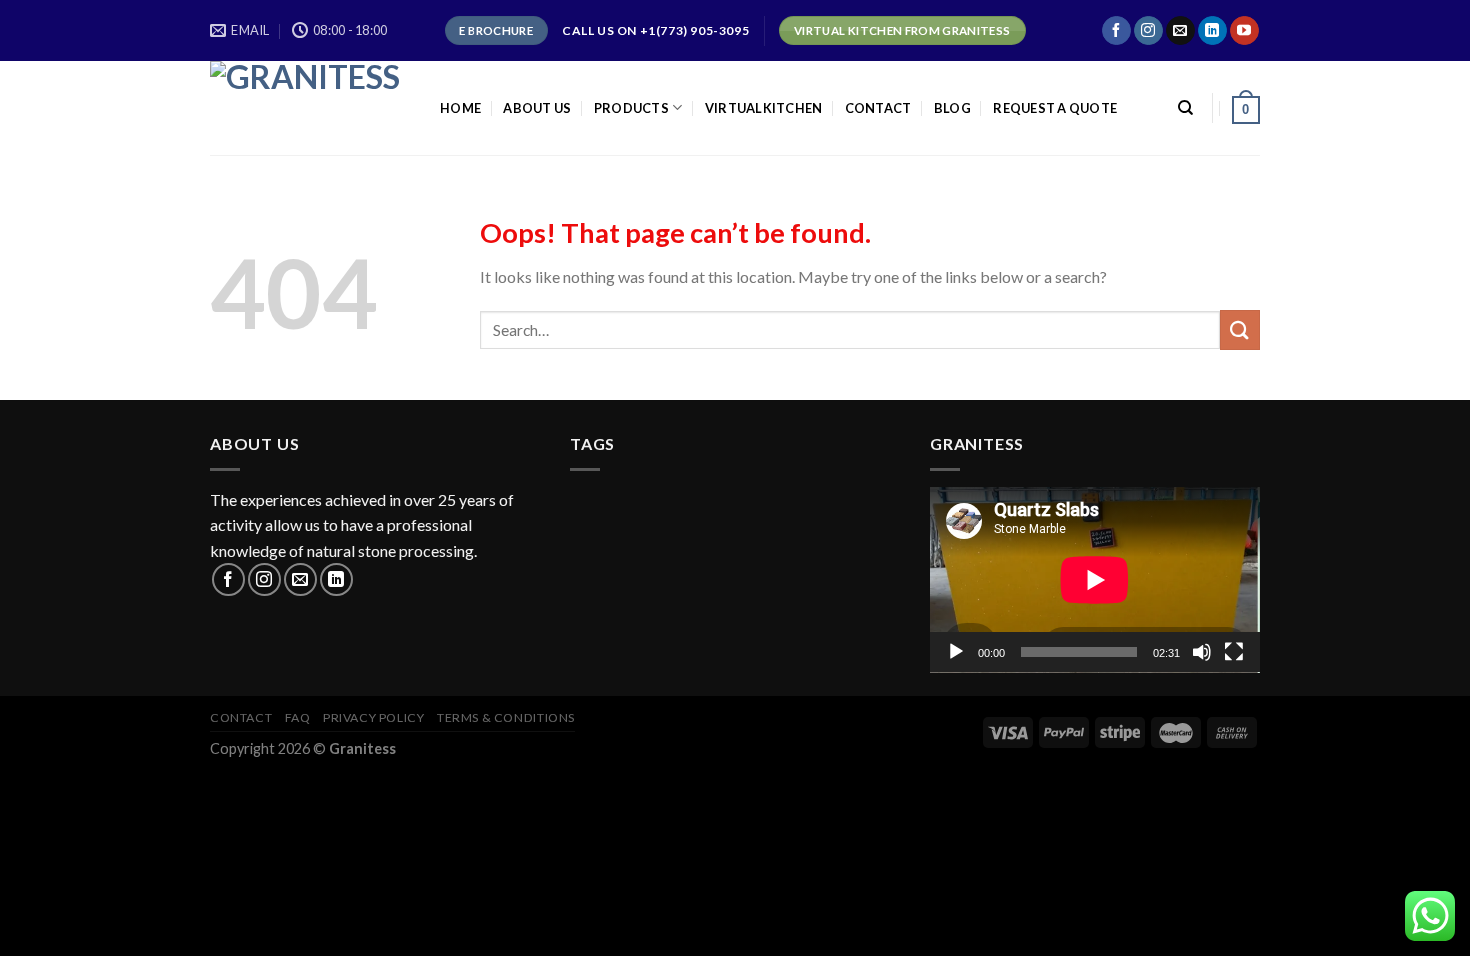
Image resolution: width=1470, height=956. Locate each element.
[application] (1095, 580)
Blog (952, 108)
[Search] (1185, 108)
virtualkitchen (764, 108)
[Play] (956, 652)
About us (537, 108)
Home (460, 108)
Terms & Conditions (506, 717)
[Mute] (1202, 652)
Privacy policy (374, 717)
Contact (878, 108)
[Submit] (1240, 329)
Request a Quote (1055, 108)
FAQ (298, 717)
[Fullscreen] (1234, 652)
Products (631, 108)
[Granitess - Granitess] (310, 108)
